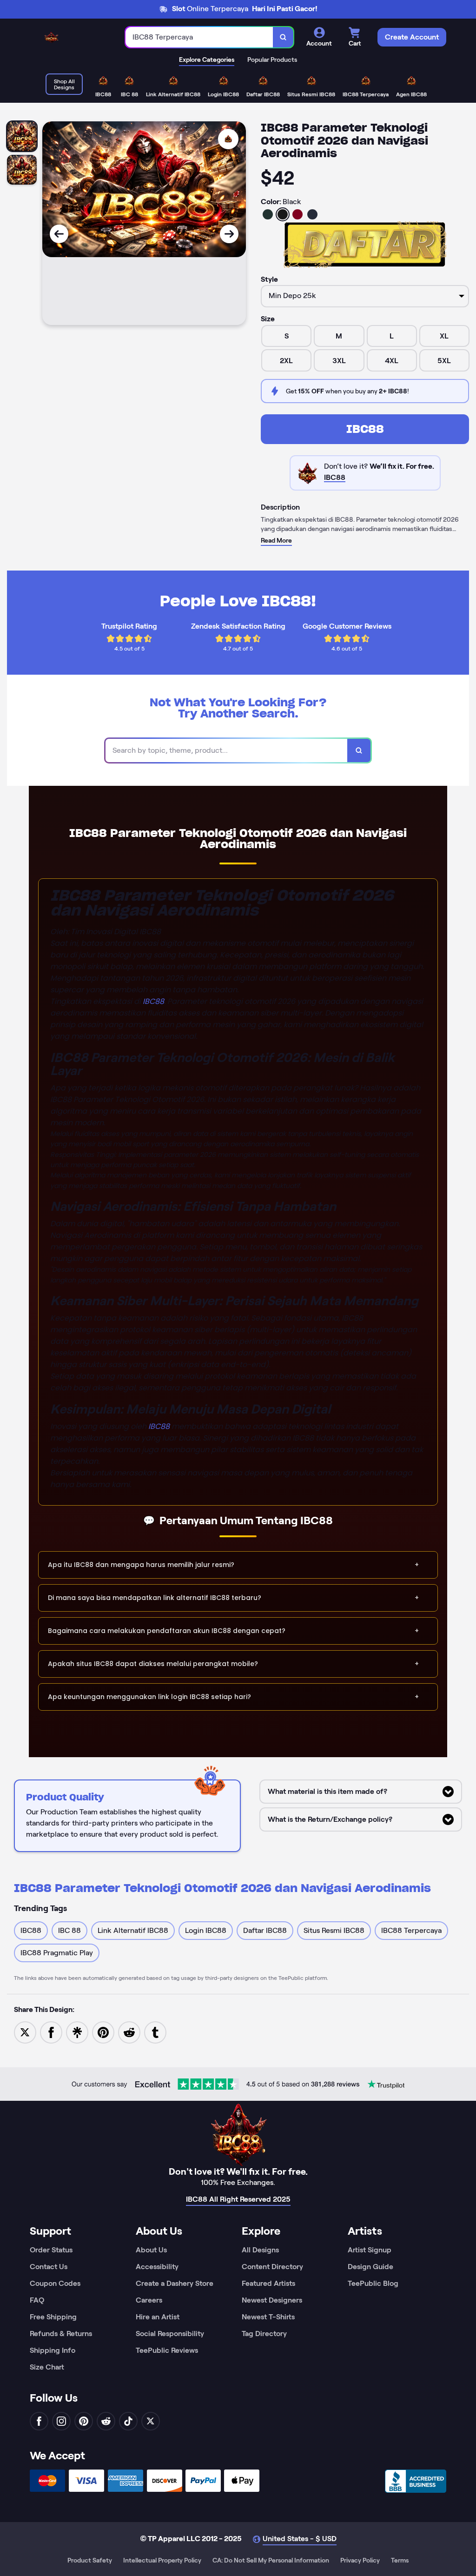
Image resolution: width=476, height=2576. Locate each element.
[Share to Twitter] (25, 2032)
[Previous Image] (59, 234)
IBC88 (365, 429)
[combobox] (199, 37)
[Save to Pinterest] (103, 2032)
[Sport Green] (268, 214)
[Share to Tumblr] (155, 2032)
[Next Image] (229, 234)
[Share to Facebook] (51, 2032)
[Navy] (312, 214)
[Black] (283, 214)
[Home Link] (51, 37)
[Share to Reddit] (129, 2032)
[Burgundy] (297, 214)
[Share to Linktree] (77, 2032)
